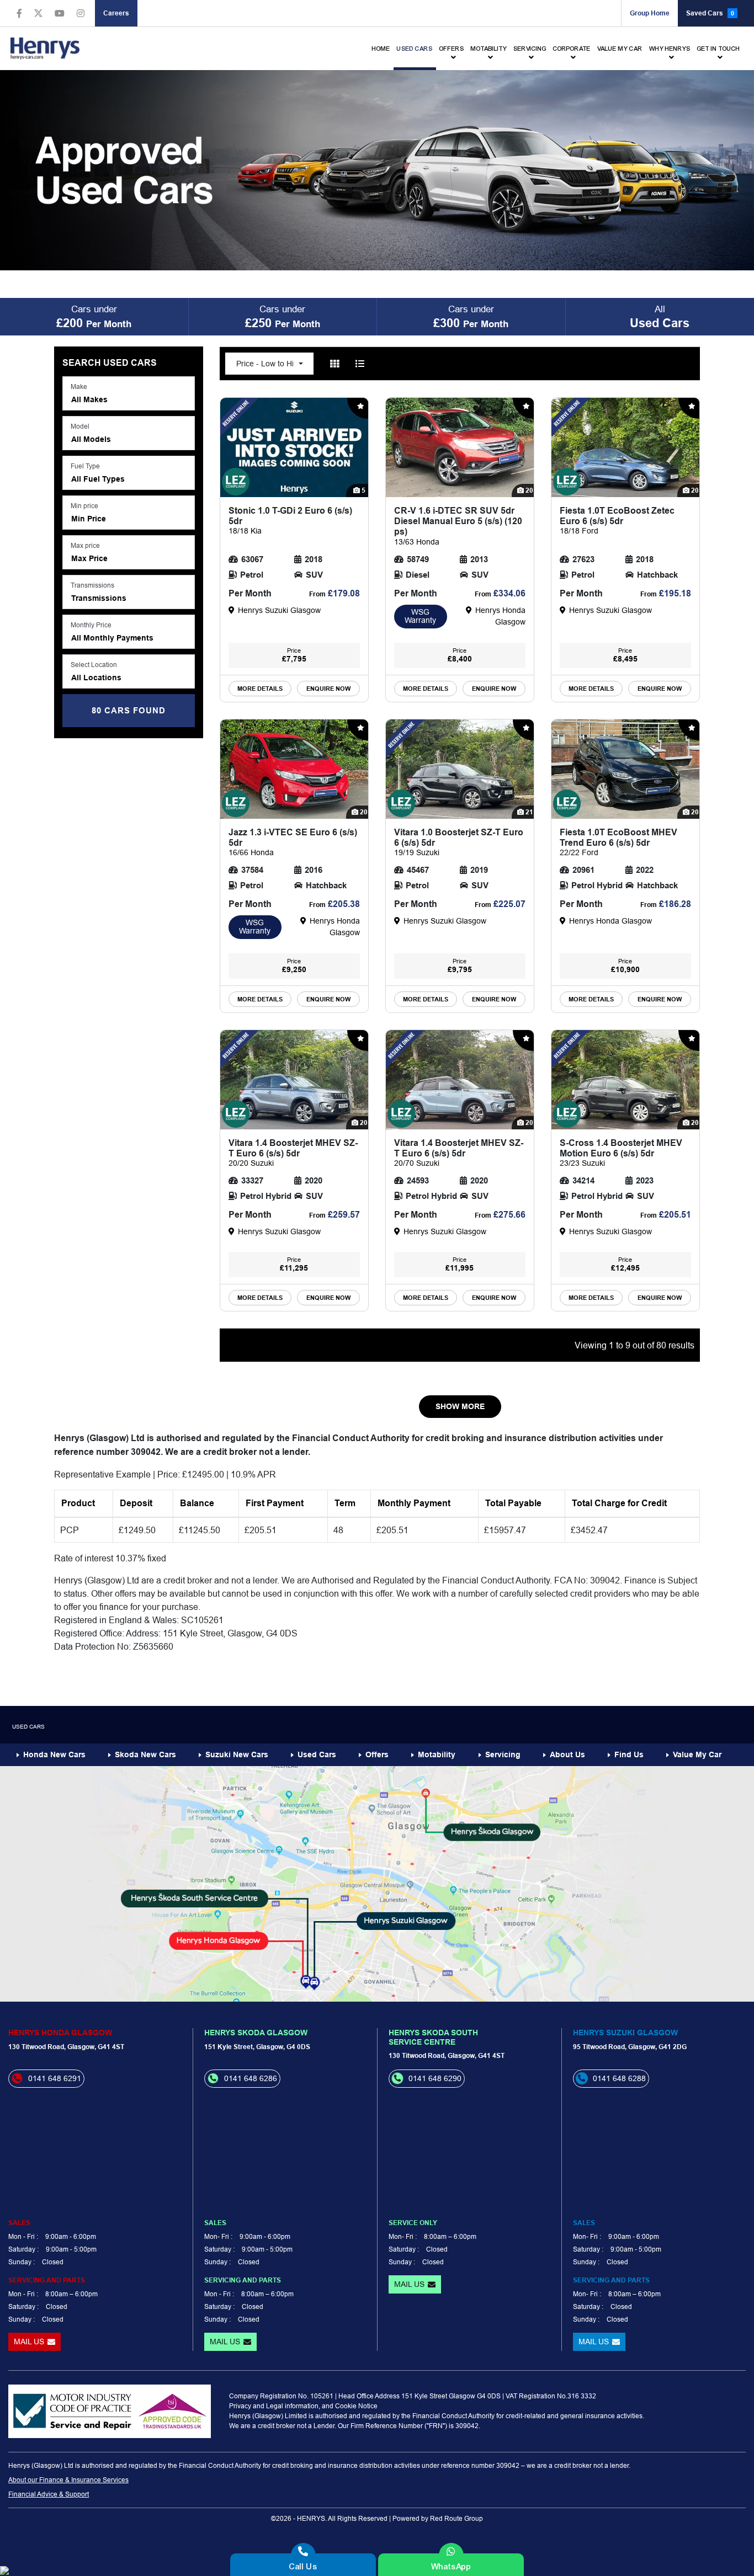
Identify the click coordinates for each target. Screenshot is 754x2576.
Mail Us (29, 2342)
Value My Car (620, 49)
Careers (116, 13)
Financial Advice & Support (49, 2494)
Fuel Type (85, 466)
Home (381, 49)
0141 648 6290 (435, 2078)
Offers (452, 49)
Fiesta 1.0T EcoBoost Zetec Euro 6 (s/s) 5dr (617, 520)
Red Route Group (456, 2518)
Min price (84, 506)
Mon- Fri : (218, 2236)
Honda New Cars (54, 1754)
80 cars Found (129, 711)
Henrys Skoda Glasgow (256, 2033)
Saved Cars (710, 13)
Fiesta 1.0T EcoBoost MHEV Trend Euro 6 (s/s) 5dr (618, 842)
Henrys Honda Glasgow (60, 2033)
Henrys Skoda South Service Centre (433, 2037)
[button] (129, 393)
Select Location (94, 665)
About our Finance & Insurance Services (68, 2480)
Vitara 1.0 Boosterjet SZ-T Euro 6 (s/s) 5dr (459, 842)
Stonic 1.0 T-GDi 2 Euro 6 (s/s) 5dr (290, 520)
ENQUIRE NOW (328, 689)
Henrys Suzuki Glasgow (625, 2033)
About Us (567, 1754)
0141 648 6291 (55, 2078)
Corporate (572, 49)
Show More (460, 1406)
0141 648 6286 (251, 2078)
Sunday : (22, 2262)
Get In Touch (719, 49)
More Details (260, 689)
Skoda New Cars (145, 1754)
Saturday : (23, 2249)
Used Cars (415, 49)
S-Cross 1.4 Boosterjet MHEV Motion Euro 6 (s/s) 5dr (621, 1153)
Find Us (629, 1754)
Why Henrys (670, 49)
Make (79, 386)
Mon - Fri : (23, 2236)
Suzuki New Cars (237, 1754)
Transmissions (92, 585)
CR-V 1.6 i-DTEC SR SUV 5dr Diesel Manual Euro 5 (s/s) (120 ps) (458, 526)
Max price (85, 545)
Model (80, 426)
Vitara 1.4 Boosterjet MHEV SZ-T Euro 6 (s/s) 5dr (293, 1153)
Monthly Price (91, 625)
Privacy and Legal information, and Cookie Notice (303, 2406)
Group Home (650, 13)
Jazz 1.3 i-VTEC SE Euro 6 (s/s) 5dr (293, 842)
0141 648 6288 (619, 2078)
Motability (489, 49)
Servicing (530, 49)
